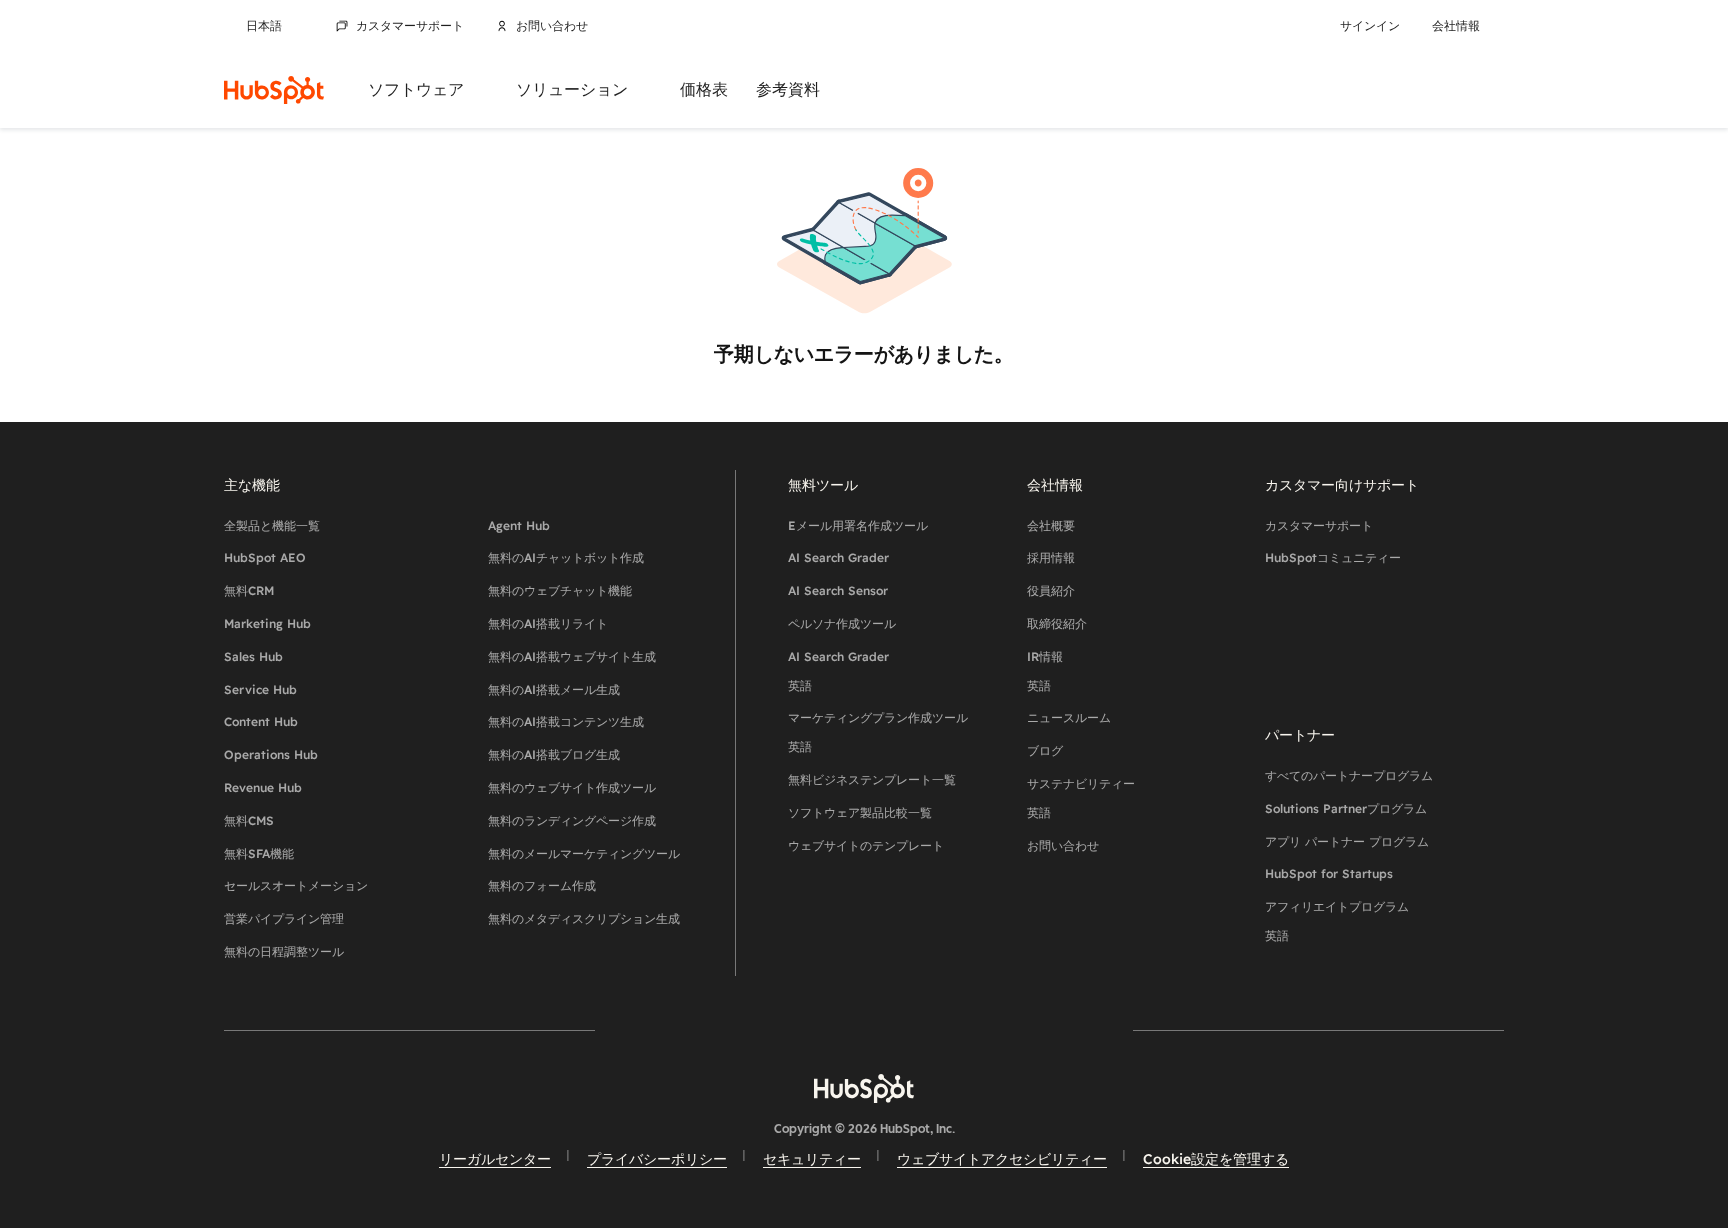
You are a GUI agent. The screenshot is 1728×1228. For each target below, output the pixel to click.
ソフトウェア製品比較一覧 (860, 812)
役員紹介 (1051, 590)
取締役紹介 (1057, 623)
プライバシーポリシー (657, 1159)
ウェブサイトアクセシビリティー (1002, 1159)
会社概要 (1051, 525)
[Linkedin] (922, 1029)
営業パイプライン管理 (284, 918)
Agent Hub (519, 525)
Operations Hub (271, 754)
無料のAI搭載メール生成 (554, 689)
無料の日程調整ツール (284, 951)
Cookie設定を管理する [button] (1216, 1159)
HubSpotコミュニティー (1333, 557)
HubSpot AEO (265, 557)
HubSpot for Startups (1329, 873)
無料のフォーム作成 (542, 885)
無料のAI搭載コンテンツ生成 (566, 721)
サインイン (1370, 26)
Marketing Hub (267, 623)
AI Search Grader (838, 557)
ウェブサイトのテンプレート (866, 845)
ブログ (1045, 750)
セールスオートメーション (296, 885)
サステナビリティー (1081, 798)
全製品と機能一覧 (272, 525)
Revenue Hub (263, 787)
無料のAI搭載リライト (548, 623)
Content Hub (261, 721)
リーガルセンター (495, 1159)
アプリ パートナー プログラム (1347, 841)
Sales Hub (253, 656)
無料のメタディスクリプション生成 (584, 918)
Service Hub (260, 689)
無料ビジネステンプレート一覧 (872, 779)
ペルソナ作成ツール (842, 623)
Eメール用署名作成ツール (858, 525)
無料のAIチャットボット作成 (566, 557)
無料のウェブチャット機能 (560, 590)
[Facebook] (690, 1029)
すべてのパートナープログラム (1349, 775)
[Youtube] (806, 1029)
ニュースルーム (1069, 717)
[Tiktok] (1038, 1029)
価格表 (704, 89)
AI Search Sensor (838, 590)
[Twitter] (864, 1029)
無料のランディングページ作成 (572, 820)
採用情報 (1051, 557)
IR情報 (1045, 671)
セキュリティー (812, 1159)
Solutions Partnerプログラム (1346, 808)
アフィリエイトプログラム (1337, 921)
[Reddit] (980, 1029)
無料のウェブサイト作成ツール (572, 787)
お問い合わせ (552, 26)
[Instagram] (748, 1029)
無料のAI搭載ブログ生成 (554, 754)
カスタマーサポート (410, 26)
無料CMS (249, 820)
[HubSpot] (274, 90)
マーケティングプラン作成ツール (878, 732)
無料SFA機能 (259, 853)
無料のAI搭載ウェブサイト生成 (572, 656)
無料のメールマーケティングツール (584, 853)
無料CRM (249, 590)
